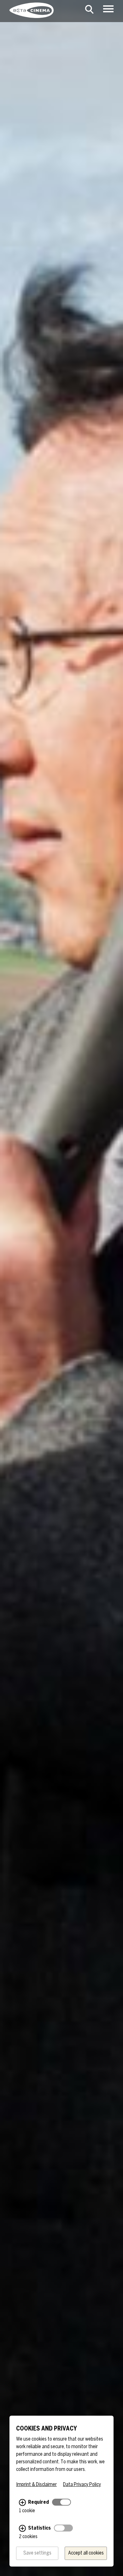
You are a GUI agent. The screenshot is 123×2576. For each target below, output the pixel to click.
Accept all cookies (86, 2553)
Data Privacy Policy (82, 2485)
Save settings (37, 2553)
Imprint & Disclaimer (36, 2485)
